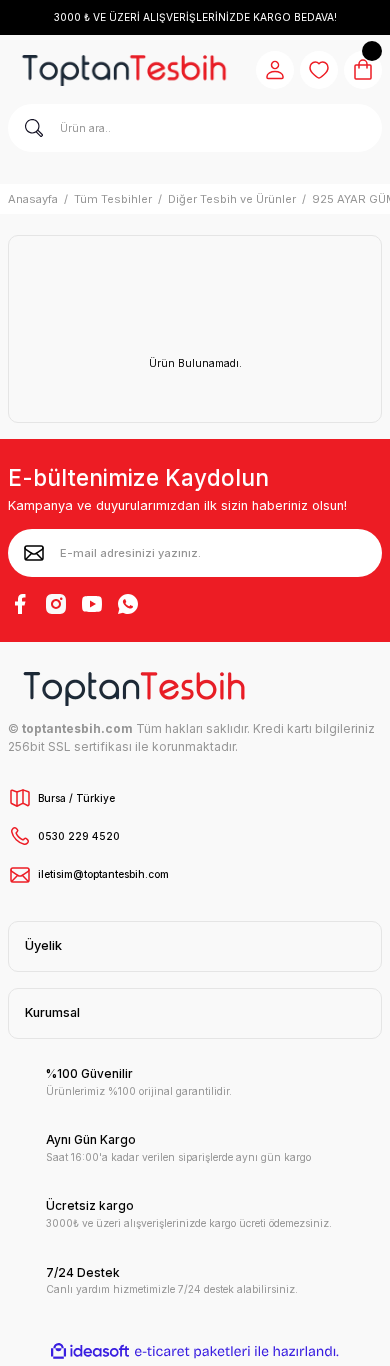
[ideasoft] (90, 1352)
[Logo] (124, 70)
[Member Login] (275, 70)
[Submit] (34, 553)
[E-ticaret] (192, 1351)
